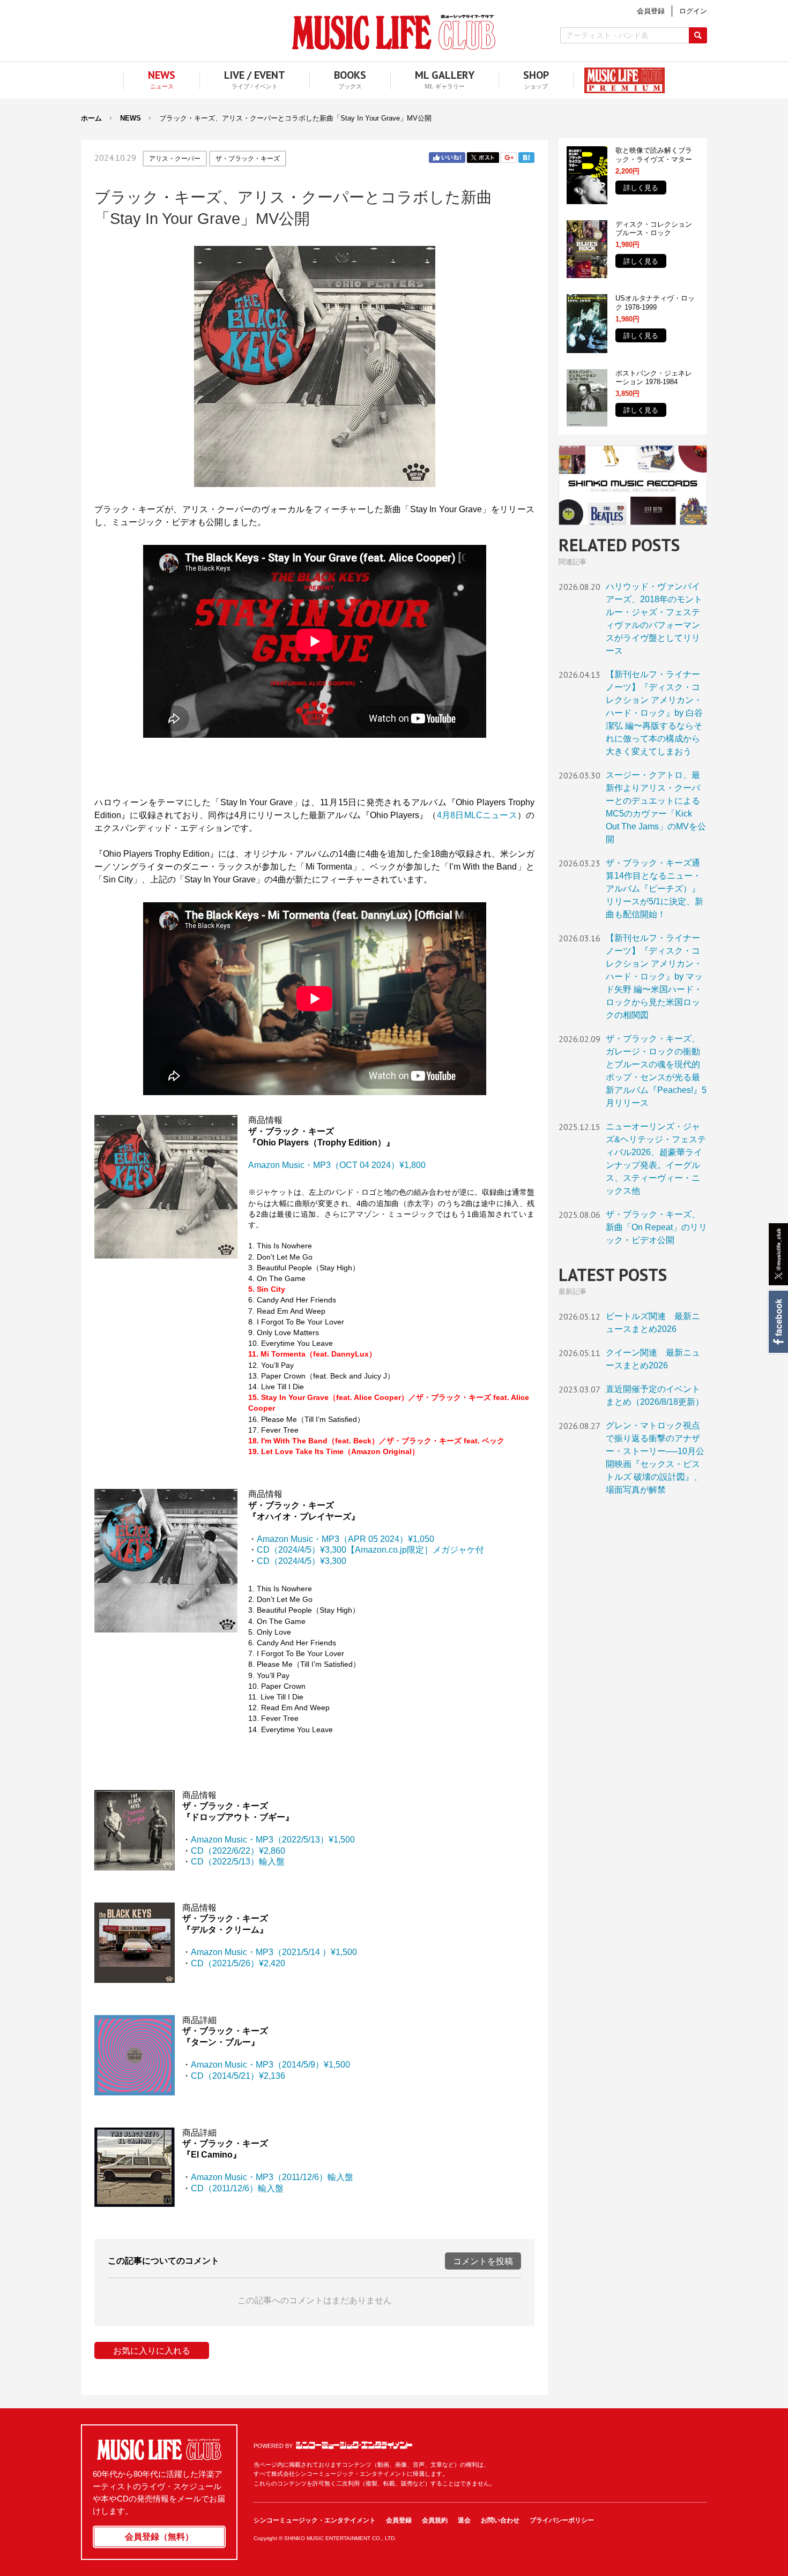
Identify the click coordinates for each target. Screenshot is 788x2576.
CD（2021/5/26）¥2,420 (238, 1963)
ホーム (91, 118)
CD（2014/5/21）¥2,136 (238, 2076)
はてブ (526, 158)
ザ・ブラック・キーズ (248, 159)
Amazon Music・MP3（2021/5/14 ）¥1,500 (274, 1952)
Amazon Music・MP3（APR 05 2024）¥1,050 (345, 1539)
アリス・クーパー (175, 159)
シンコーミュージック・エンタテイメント (354, 2445)
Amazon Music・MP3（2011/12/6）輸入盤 (272, 2177)
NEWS (131, 118)
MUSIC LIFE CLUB (394, 32)
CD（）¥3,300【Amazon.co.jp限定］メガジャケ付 (370, 1550)
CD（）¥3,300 (302, 1561)
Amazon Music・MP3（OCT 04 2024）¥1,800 (337, 1165)
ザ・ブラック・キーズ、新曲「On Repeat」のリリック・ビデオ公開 (656, 1227)
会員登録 (399, 2520)
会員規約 (435, 2520)
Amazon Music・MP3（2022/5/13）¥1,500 (273, 1840)
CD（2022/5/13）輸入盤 (238, 1862)
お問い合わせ (500, 2520)
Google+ (509, 158)
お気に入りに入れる (152, 2351)
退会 (464, 2520)
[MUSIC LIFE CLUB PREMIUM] (619, 80)
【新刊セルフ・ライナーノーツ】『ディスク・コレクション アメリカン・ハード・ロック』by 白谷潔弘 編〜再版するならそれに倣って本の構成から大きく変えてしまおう (654, 713)
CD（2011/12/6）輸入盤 (237, 2188)
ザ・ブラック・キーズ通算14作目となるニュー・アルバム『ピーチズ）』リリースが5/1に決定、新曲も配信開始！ (655, 889)
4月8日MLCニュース (477, 815)
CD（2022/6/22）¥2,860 (238, 1851)
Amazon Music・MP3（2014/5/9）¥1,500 (270, 2065)
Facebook (778, 1322)
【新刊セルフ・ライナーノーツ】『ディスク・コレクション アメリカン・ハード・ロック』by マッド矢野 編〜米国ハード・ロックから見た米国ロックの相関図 (654, 976)
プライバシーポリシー (562, 2520)
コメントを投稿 (483, 2261)
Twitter (483, 158)
